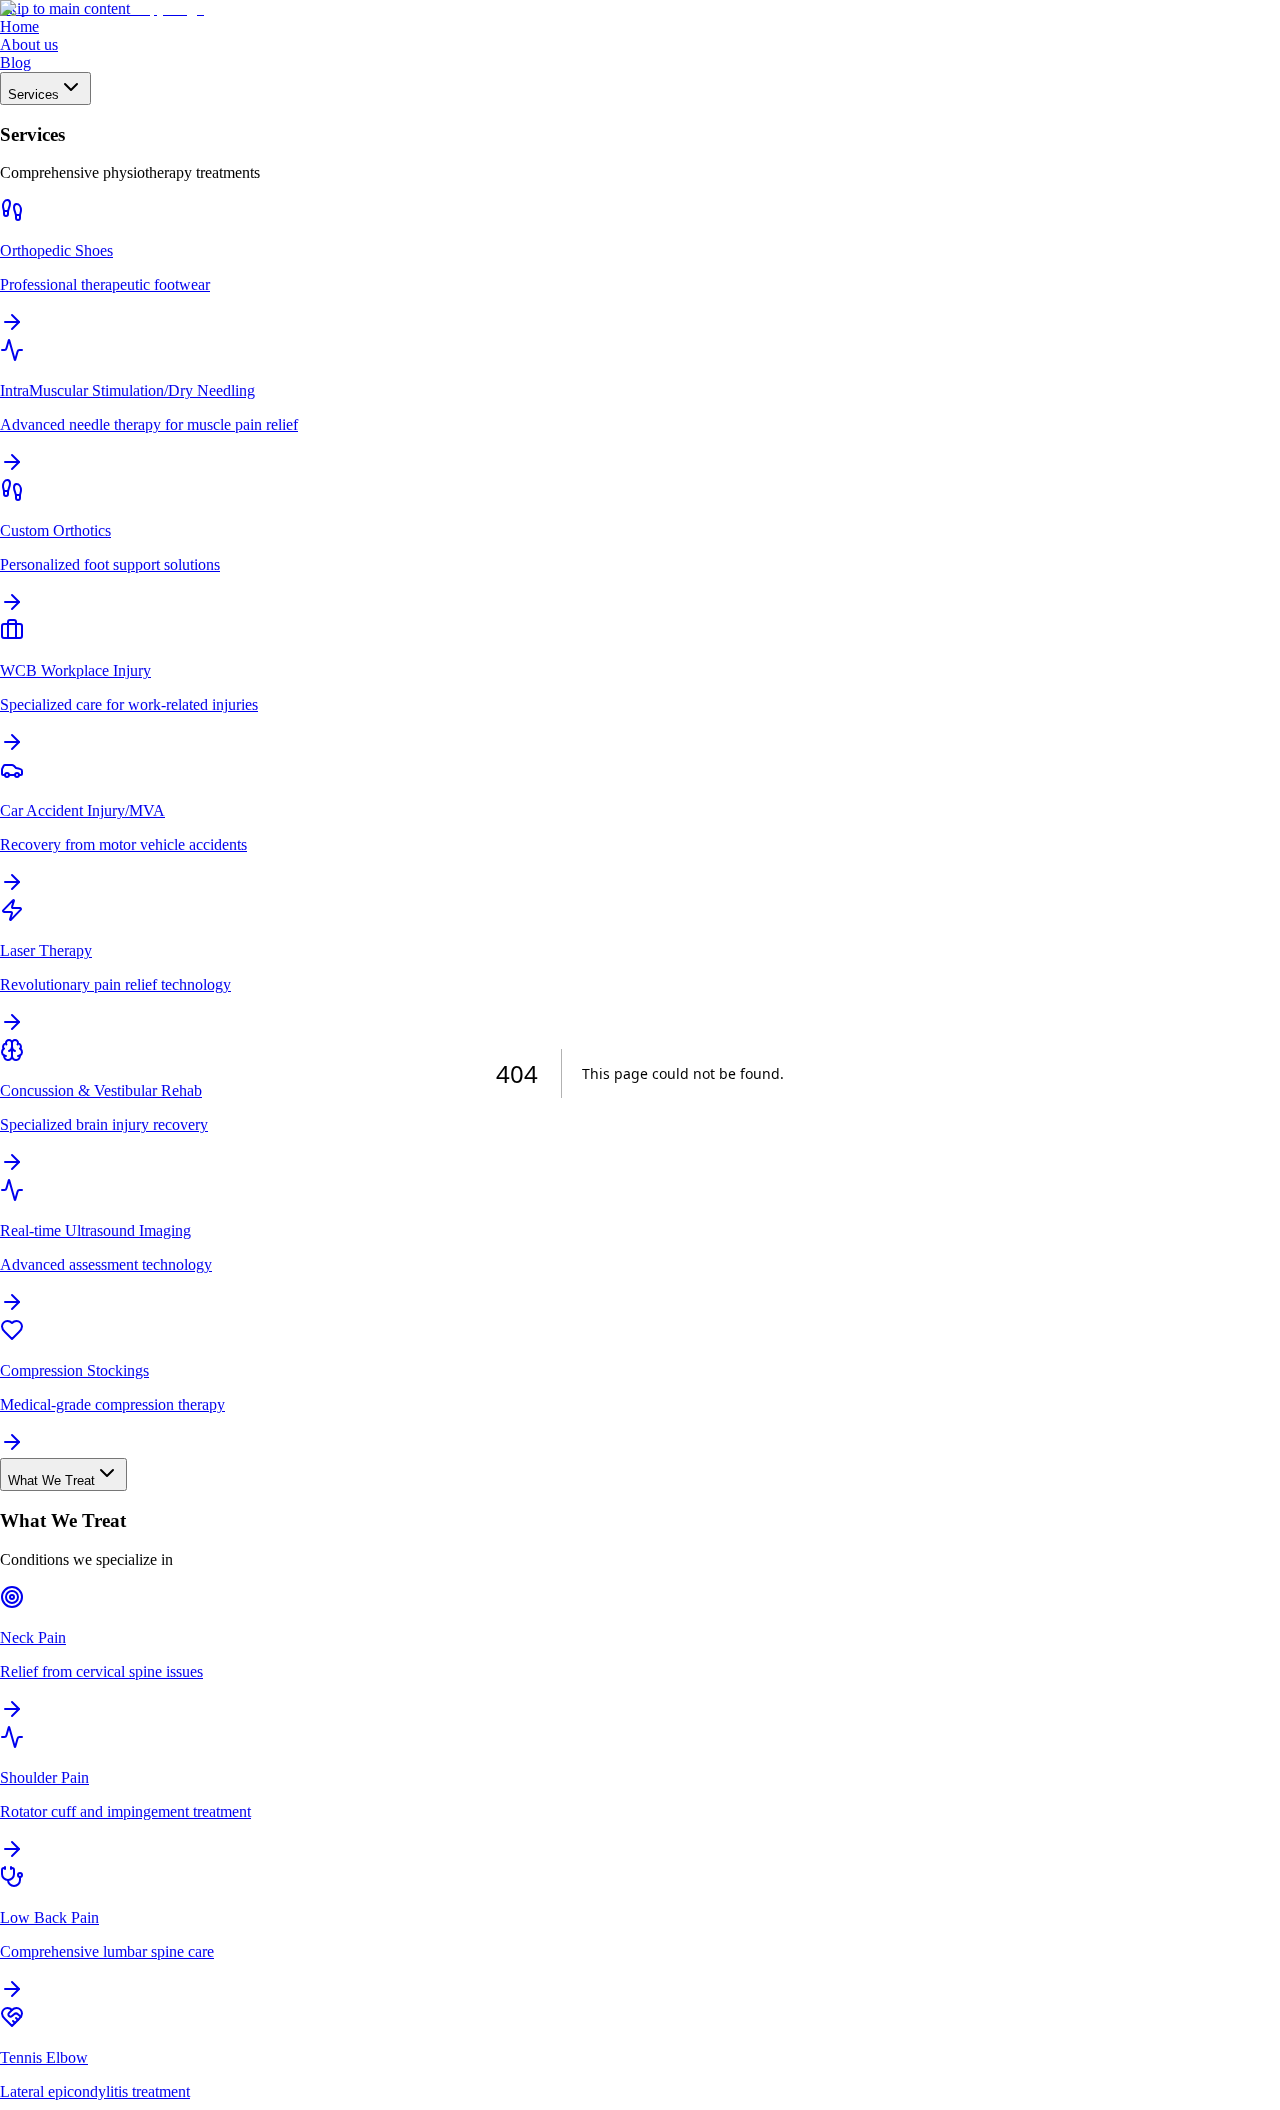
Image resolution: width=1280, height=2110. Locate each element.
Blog (15, 62)
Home (19, 26)
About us (29, 44)
